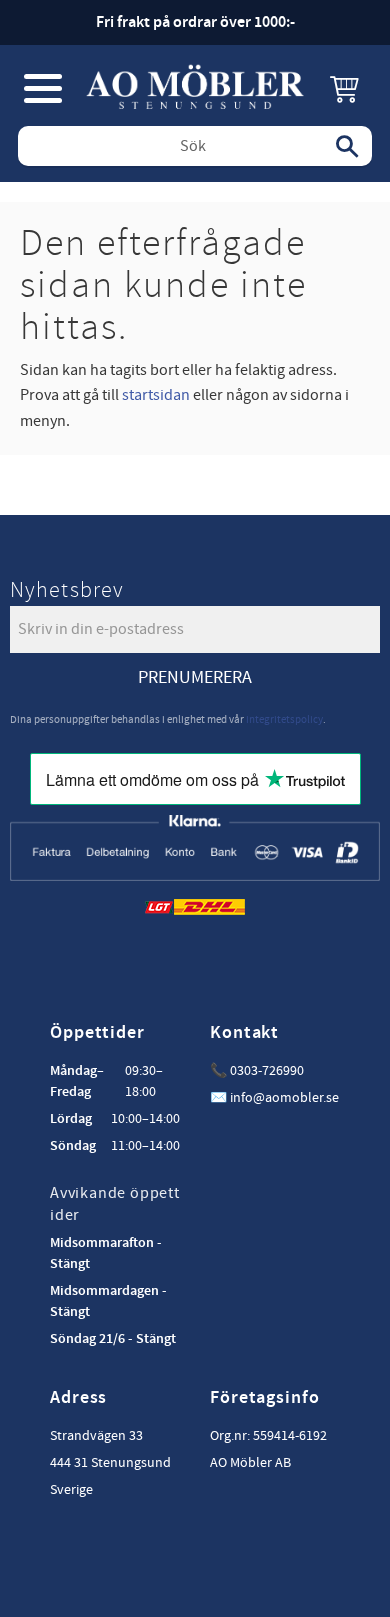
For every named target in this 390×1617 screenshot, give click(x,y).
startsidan (156, 395)
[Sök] (347, 146)
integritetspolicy (284, 719)
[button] (43, 88)
